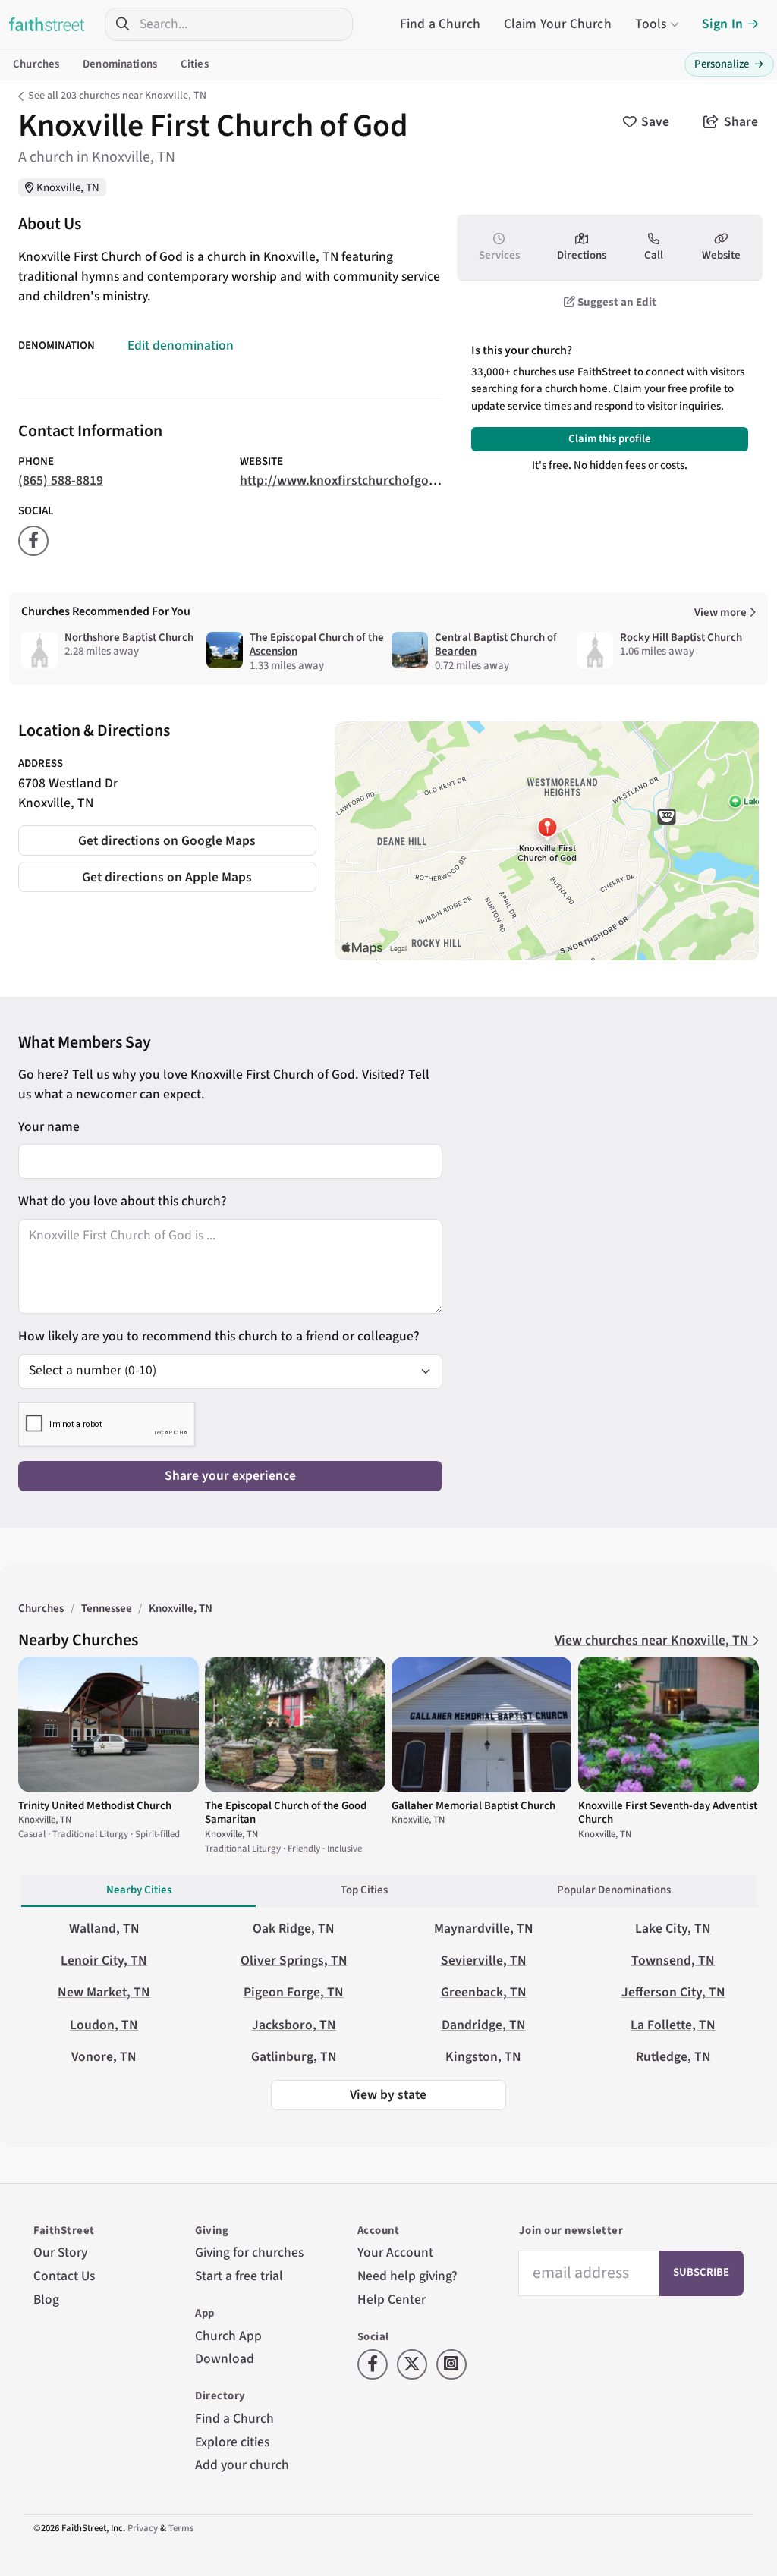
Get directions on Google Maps (167, 841)
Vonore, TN (104, 2057)
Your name (49, 1127)
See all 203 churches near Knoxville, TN (117, 96)
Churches (36, 64)
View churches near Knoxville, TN (653, 1640)
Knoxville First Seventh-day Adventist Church (668, 1813)
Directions (582, 255)
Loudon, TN (104, 2025)
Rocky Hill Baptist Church (681, 638)
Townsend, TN (673, 1960)
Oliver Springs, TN (294, 1960)
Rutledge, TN (673, 2057)
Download (225, 2359)
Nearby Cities (139, 1890)
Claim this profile (610, 439)
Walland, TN (104, 1929)
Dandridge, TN (484, 2025)
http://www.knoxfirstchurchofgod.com (352, 481)
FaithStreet (47, 24)
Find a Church (440, 24)
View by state (388, 2095)
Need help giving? (407, 2276)
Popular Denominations (614, 1890)
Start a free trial (239, 2276)
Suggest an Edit (616, 302)
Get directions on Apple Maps (167, 877)
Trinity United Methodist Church (95, 1806)
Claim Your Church (558, 24)
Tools (651, 24)
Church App (228, 2336)
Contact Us (64, 2276)
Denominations (120, 64)
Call (654, 255)
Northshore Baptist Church (129, 638)
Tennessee (107, 1608)
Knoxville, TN (68, 188)
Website (721, 255)
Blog (46, 2300)
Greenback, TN (484, 1992)
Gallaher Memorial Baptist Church (473, 1806)
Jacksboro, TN (294, 2025)
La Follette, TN (673, 2025)
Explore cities (232, 2442)
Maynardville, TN (484, 1929)
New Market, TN (104, 1992)
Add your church (242, 2465)
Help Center (392, 2300)
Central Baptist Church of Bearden (496, 644)
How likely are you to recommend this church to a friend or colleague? (219, 1336)
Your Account (395, 2252)
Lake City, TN (673, 1929)
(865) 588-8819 (61, 481)
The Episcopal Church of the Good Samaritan (286, 1813)
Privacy (143, 2528)
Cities (195, 64)
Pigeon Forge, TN (294, 1992)
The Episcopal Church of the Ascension (317, 644)
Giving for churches (249, 2252)
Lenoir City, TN (104, 1960)
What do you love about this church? (123, 1201)
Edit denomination (181, 346)
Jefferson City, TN (673, 1992)
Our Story (60, 2252)
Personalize (729, 64)
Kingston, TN (483, 2057)
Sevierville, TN (484, 1960)
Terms (181, 2528)
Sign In (722, 24)
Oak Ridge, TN (294, 1929)
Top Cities (364, 1890)
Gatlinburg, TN (294, 2057)
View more (722, 613)
